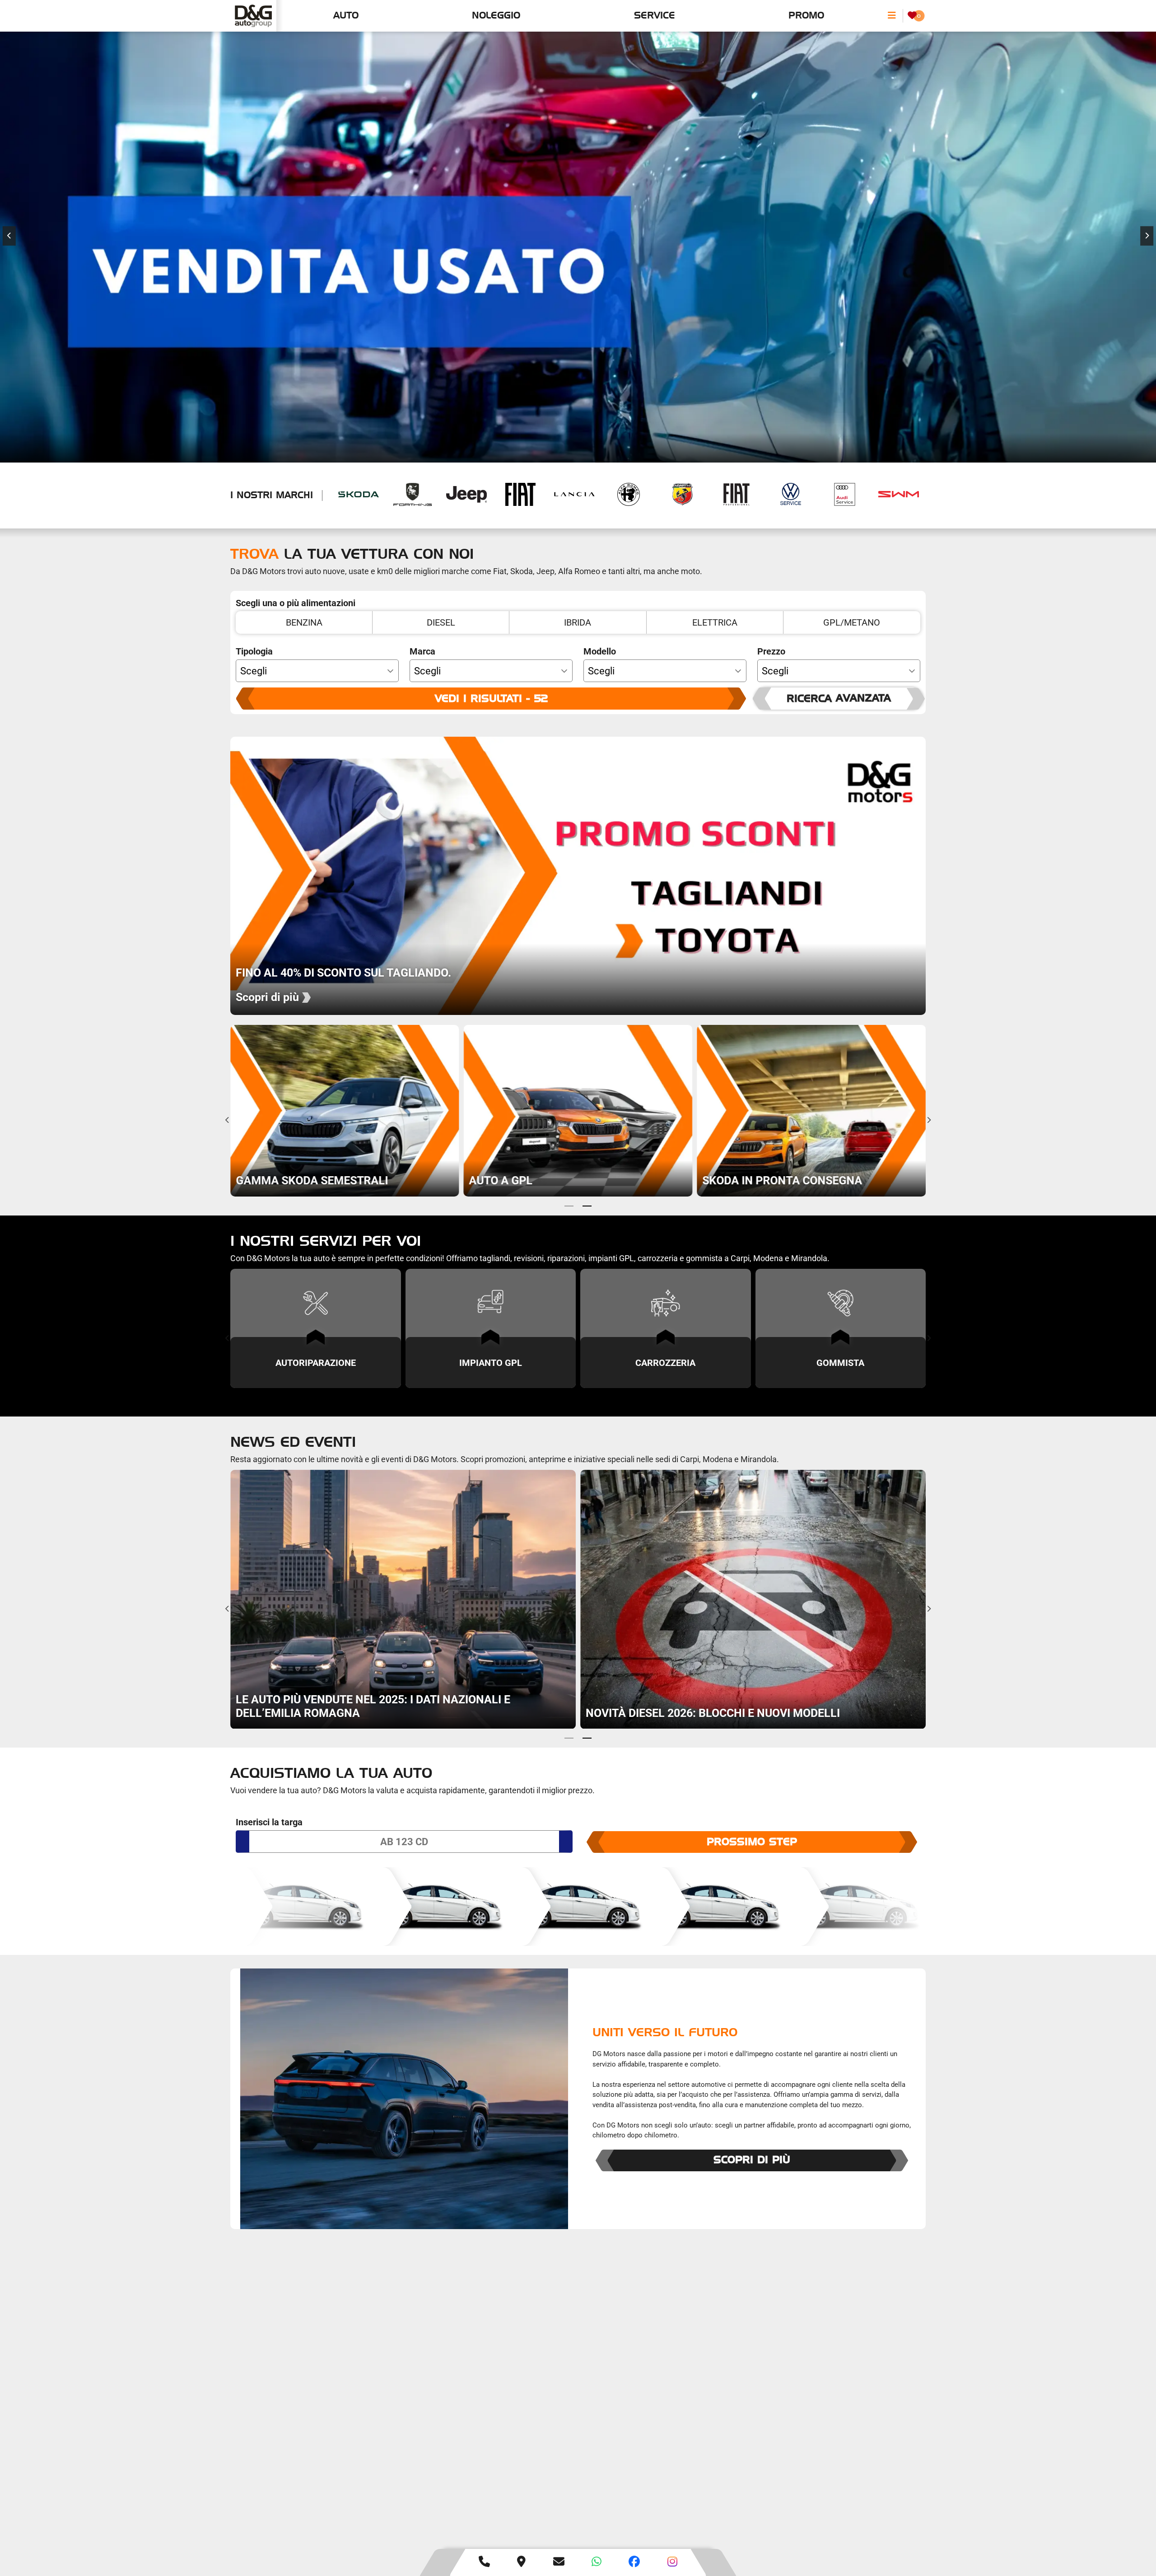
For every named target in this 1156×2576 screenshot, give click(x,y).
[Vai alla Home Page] (253, 16)
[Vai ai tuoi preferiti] (912, 16)
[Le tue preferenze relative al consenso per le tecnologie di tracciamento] (1140, 2560)
